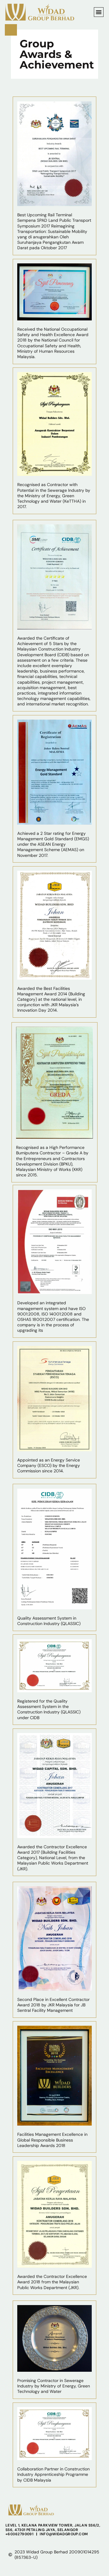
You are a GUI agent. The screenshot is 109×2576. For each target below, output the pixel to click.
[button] (99, 12)
